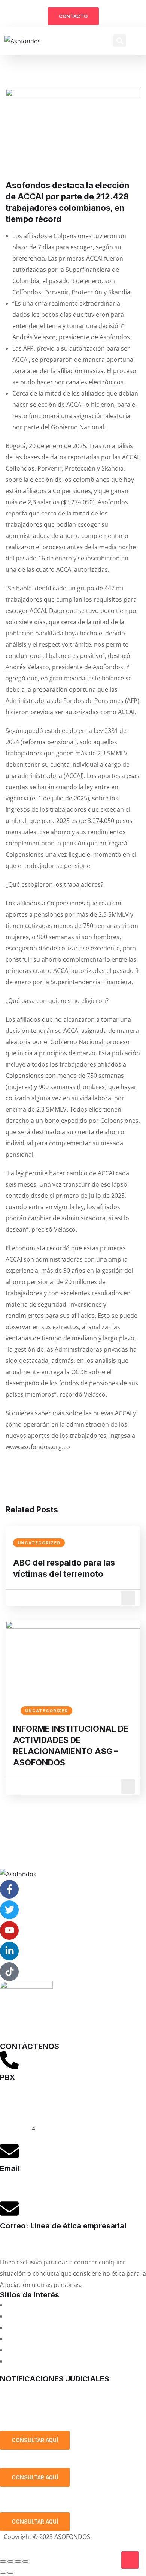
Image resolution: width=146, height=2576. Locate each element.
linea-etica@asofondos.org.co (42, 2243)
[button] (120, 41)
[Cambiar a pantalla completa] (10, 2561)
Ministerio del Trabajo (38, 2361)
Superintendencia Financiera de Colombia (66, 2339)
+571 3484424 (19, 2106)
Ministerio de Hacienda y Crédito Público (64, 2350)
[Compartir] (18, 2561)
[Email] (9, 2151)
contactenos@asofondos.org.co (45, 2186)
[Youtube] (9, 1930)
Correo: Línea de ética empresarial (63, 2226)
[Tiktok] (9, 1972)
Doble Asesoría (28, 2327)
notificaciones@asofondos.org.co (47, 2389)
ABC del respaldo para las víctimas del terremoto (64, 1568)
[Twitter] (9, 1910)
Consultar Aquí (35, 2440)
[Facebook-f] (9, 1889)
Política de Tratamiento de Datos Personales (72, 2413)
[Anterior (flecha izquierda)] (3, 2573)
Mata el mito (24, 2316)
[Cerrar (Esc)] (25, 2561)
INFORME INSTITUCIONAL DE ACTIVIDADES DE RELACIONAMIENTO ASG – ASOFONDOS (71, 1746)
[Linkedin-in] (9, 1951)
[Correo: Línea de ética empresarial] (9, 2209)
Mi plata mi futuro (32, 2305)
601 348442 (16, 2129)
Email (10, 2168)
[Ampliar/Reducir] (3, 2561)
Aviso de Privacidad (31, 2548)
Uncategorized (39, 1543)
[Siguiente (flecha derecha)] (10, 2573)
